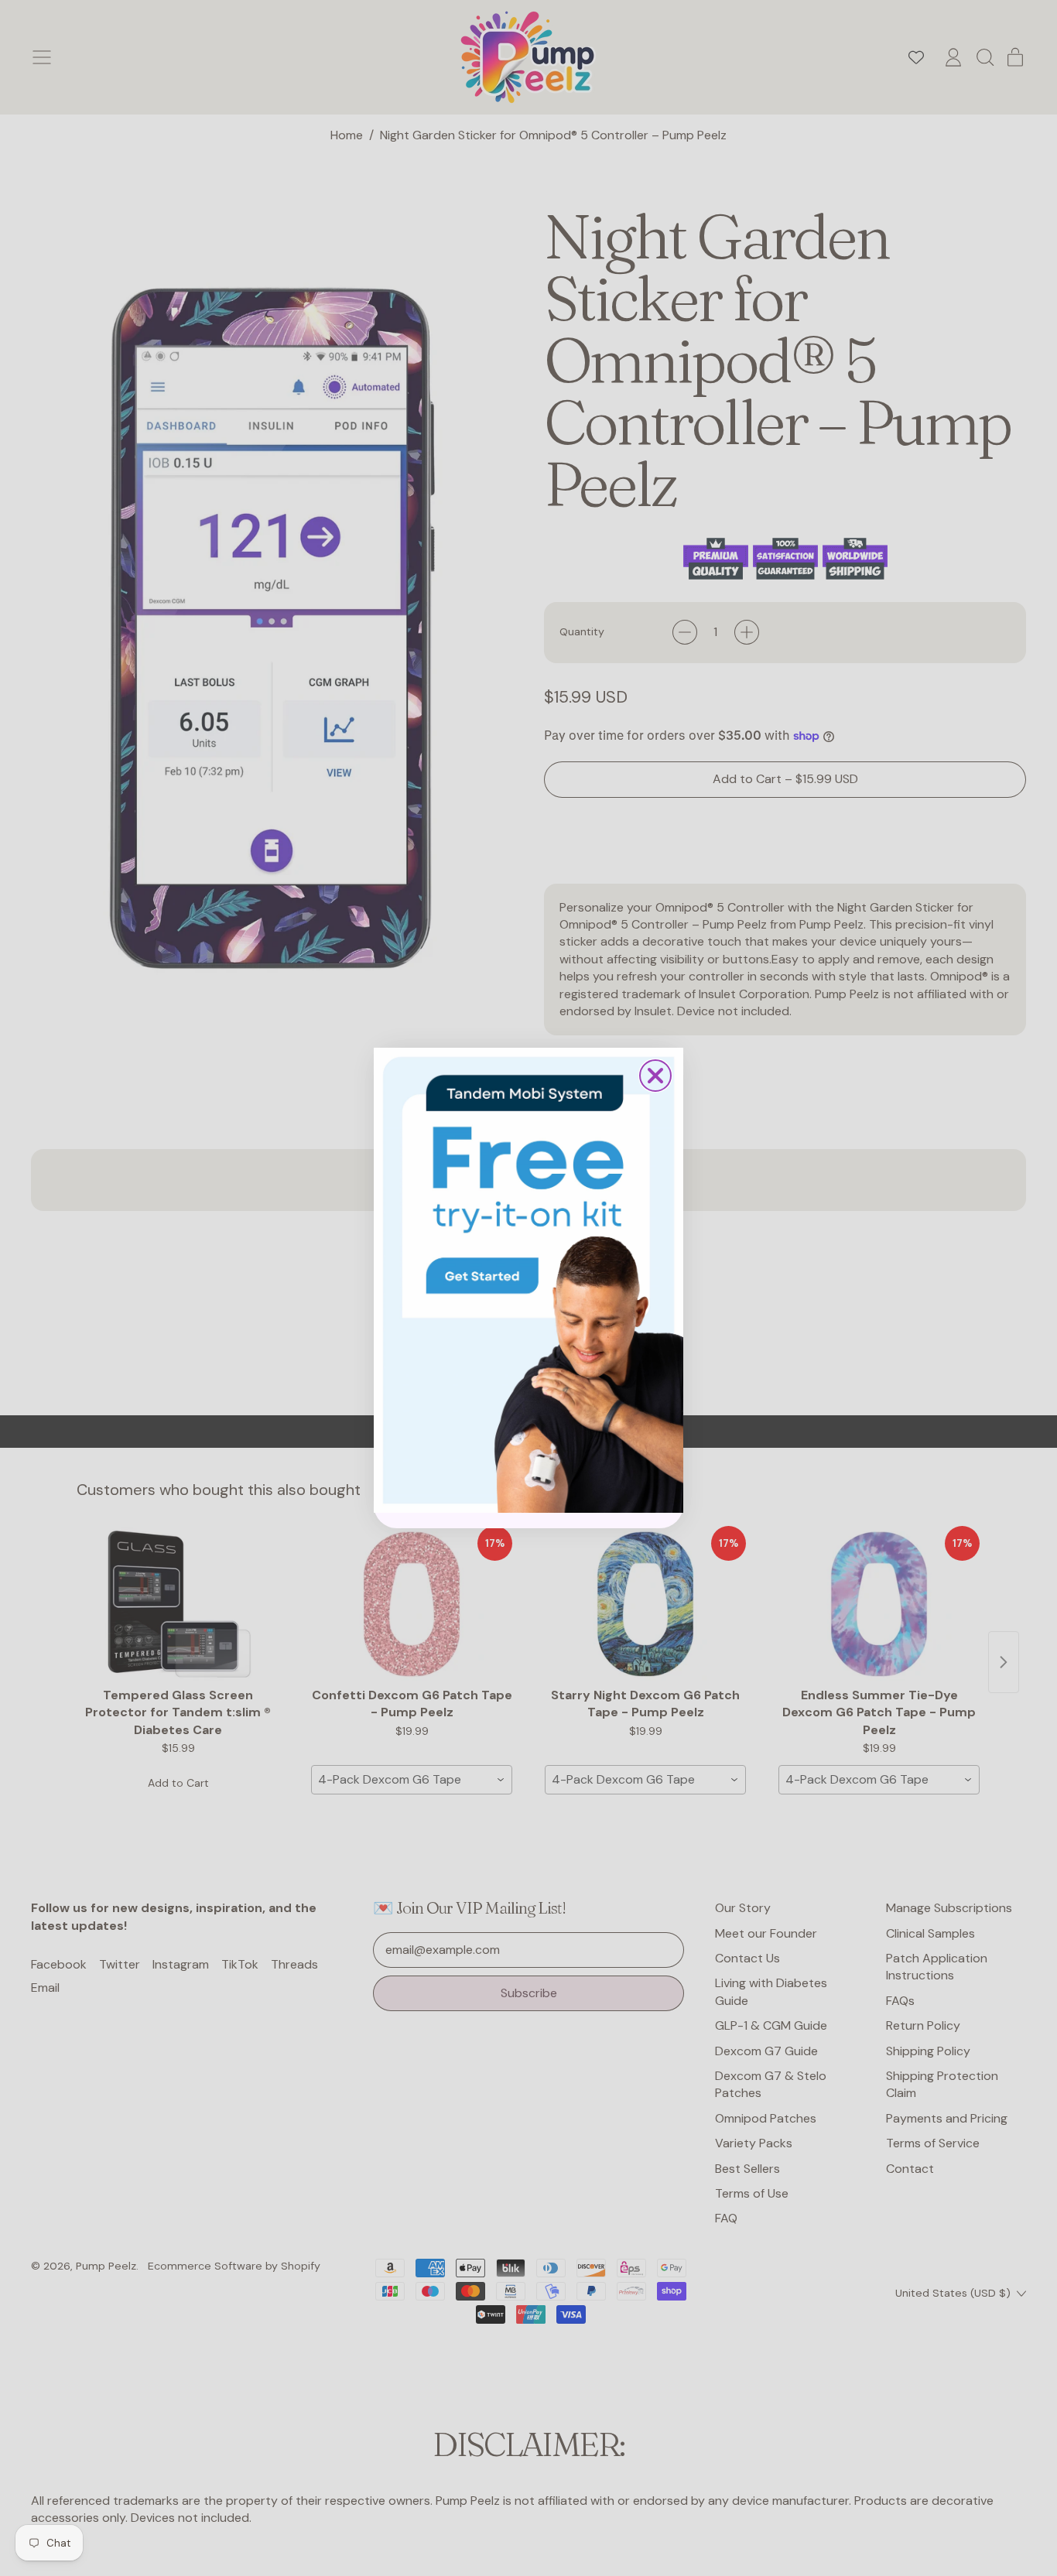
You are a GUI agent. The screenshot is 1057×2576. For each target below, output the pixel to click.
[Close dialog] (655, 1076)
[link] (528, 1280)
